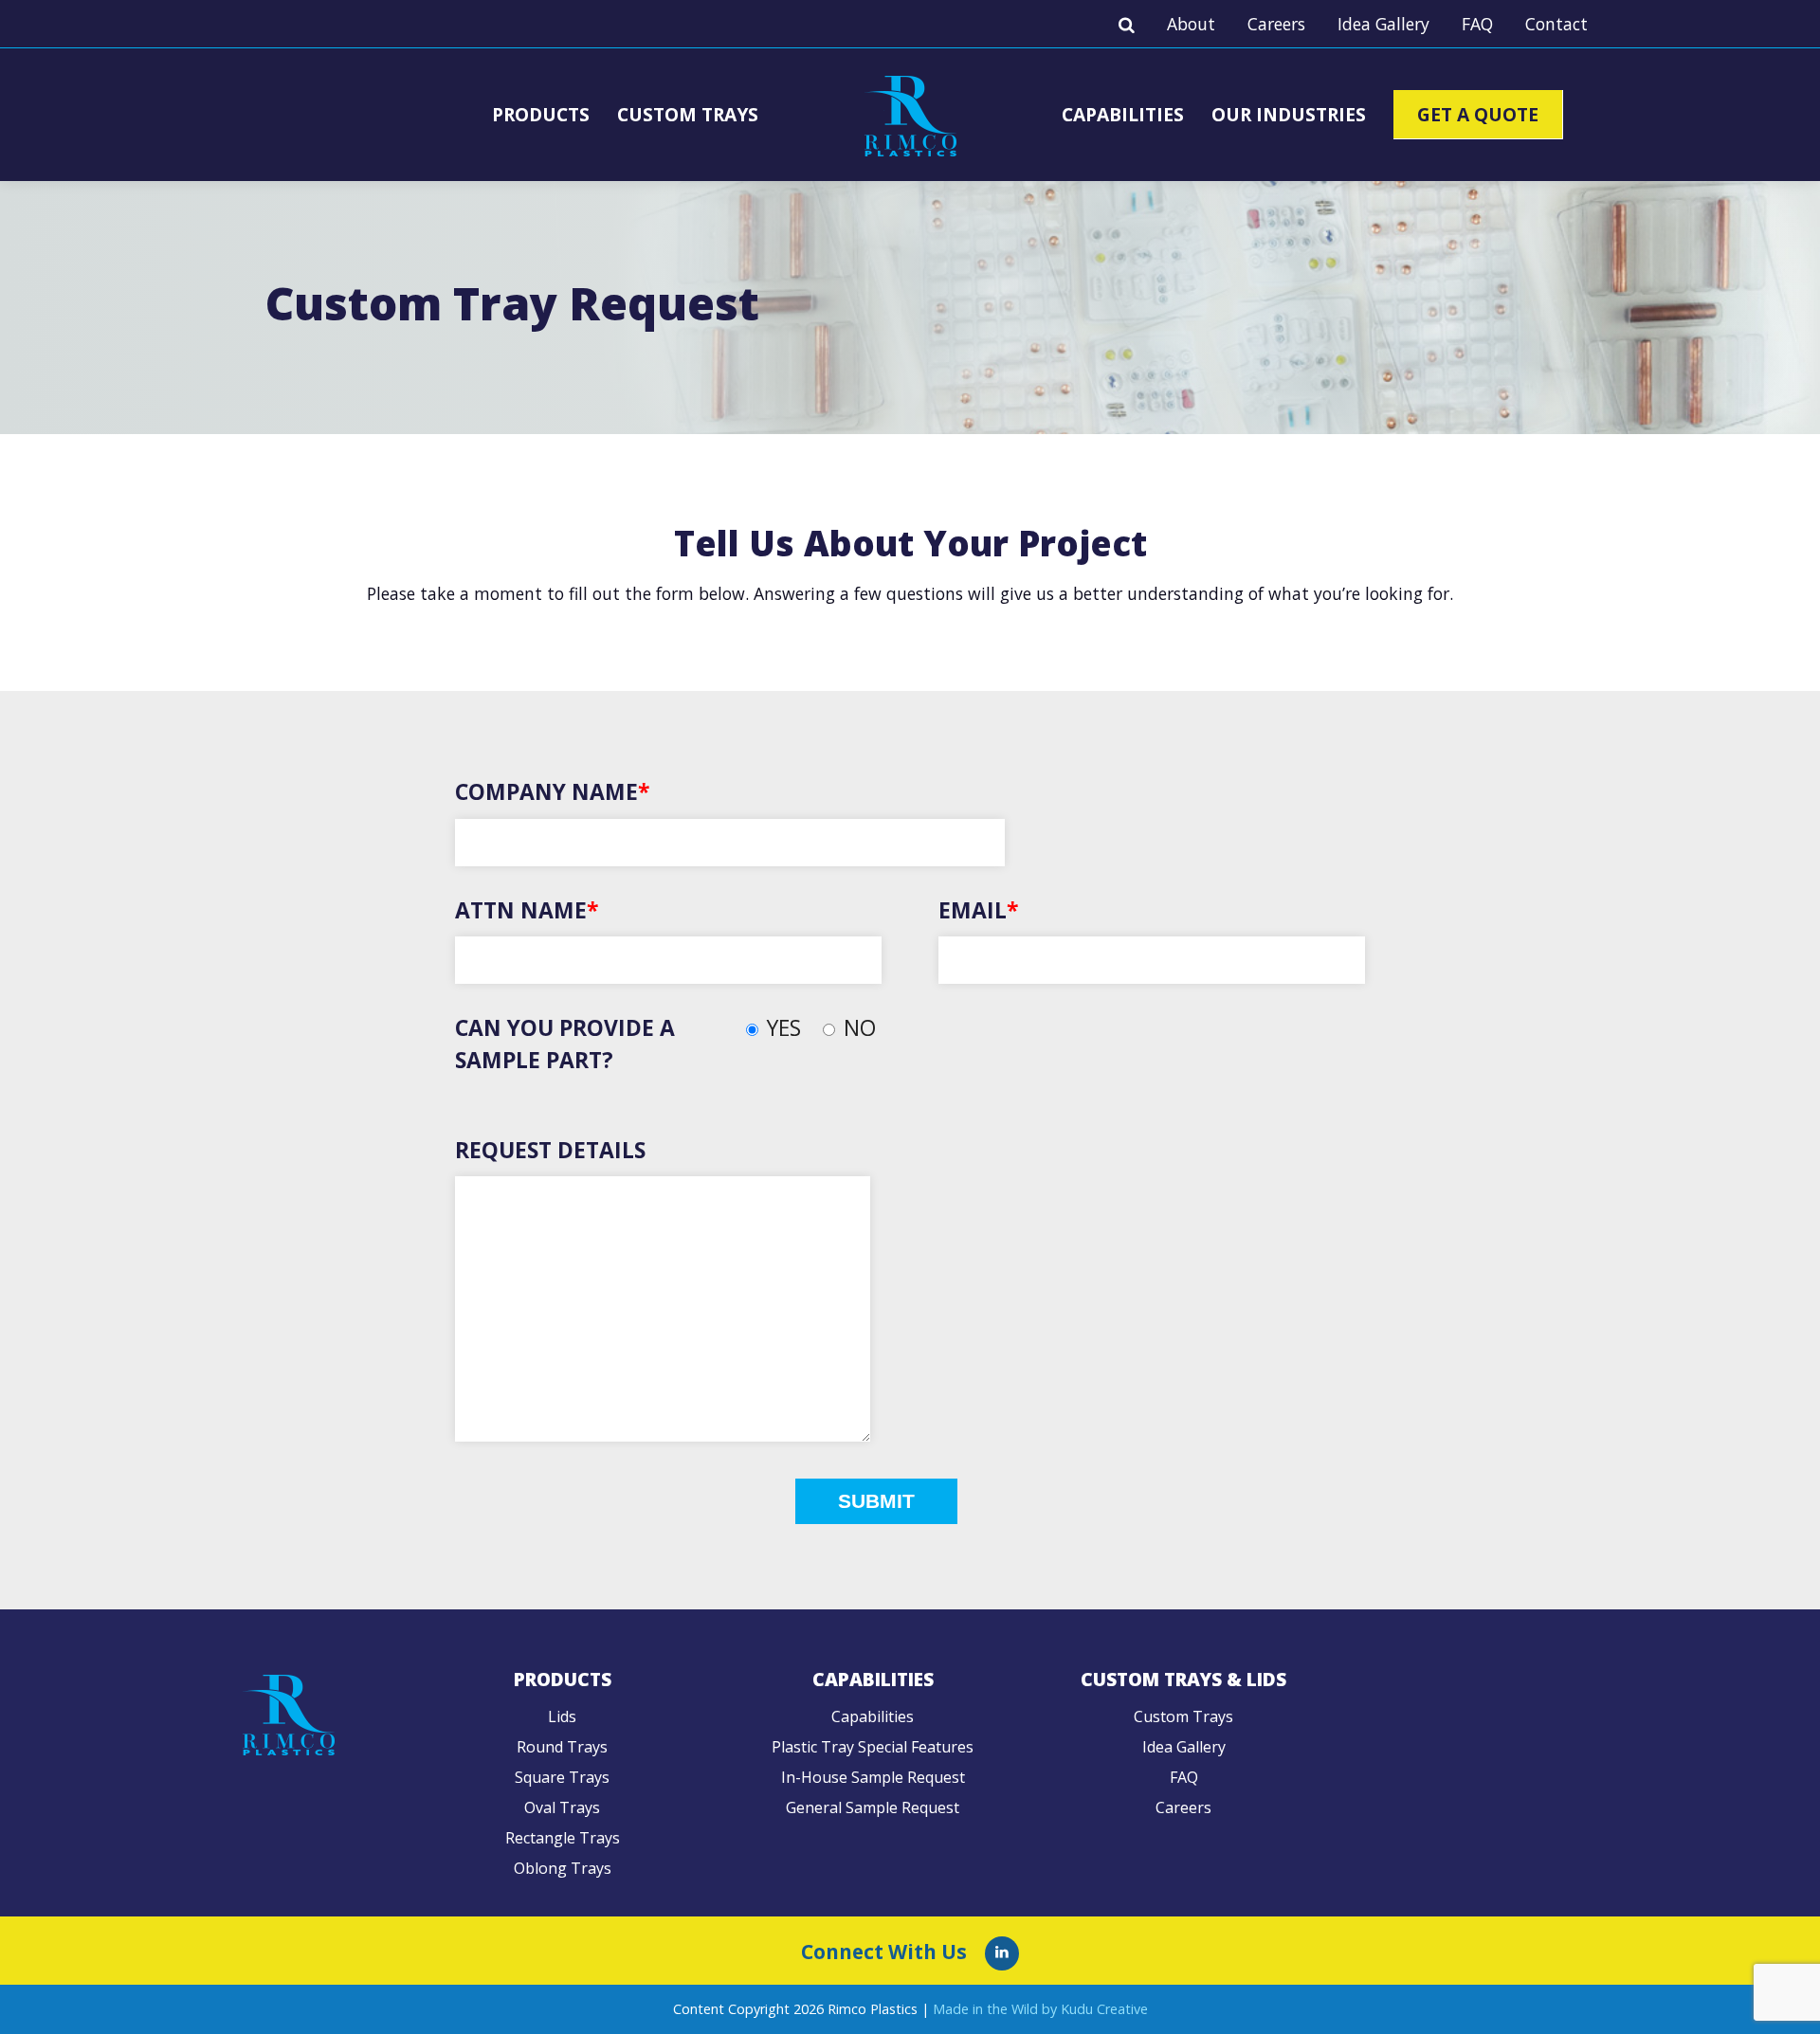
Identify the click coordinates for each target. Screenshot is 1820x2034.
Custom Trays (688, 114)
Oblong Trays (563, 1868)
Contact (1556, 24)
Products (541, 114)
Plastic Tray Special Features (873, 1747)
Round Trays (562, 1747)
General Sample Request (873, 1807)
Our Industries (1289, 114)
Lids (562, 1716)
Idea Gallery (1383, 24)
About (1191, 24)
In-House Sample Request (873, 1777)
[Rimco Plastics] (1002, 1953)
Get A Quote (1478, 114)
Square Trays (562, 1777)
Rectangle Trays (563, 1838)
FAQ (1477, 24)
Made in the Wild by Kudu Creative (1040, 2009)
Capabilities (1123, 114)
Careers (1276, 24)
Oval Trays (562, 1807)
